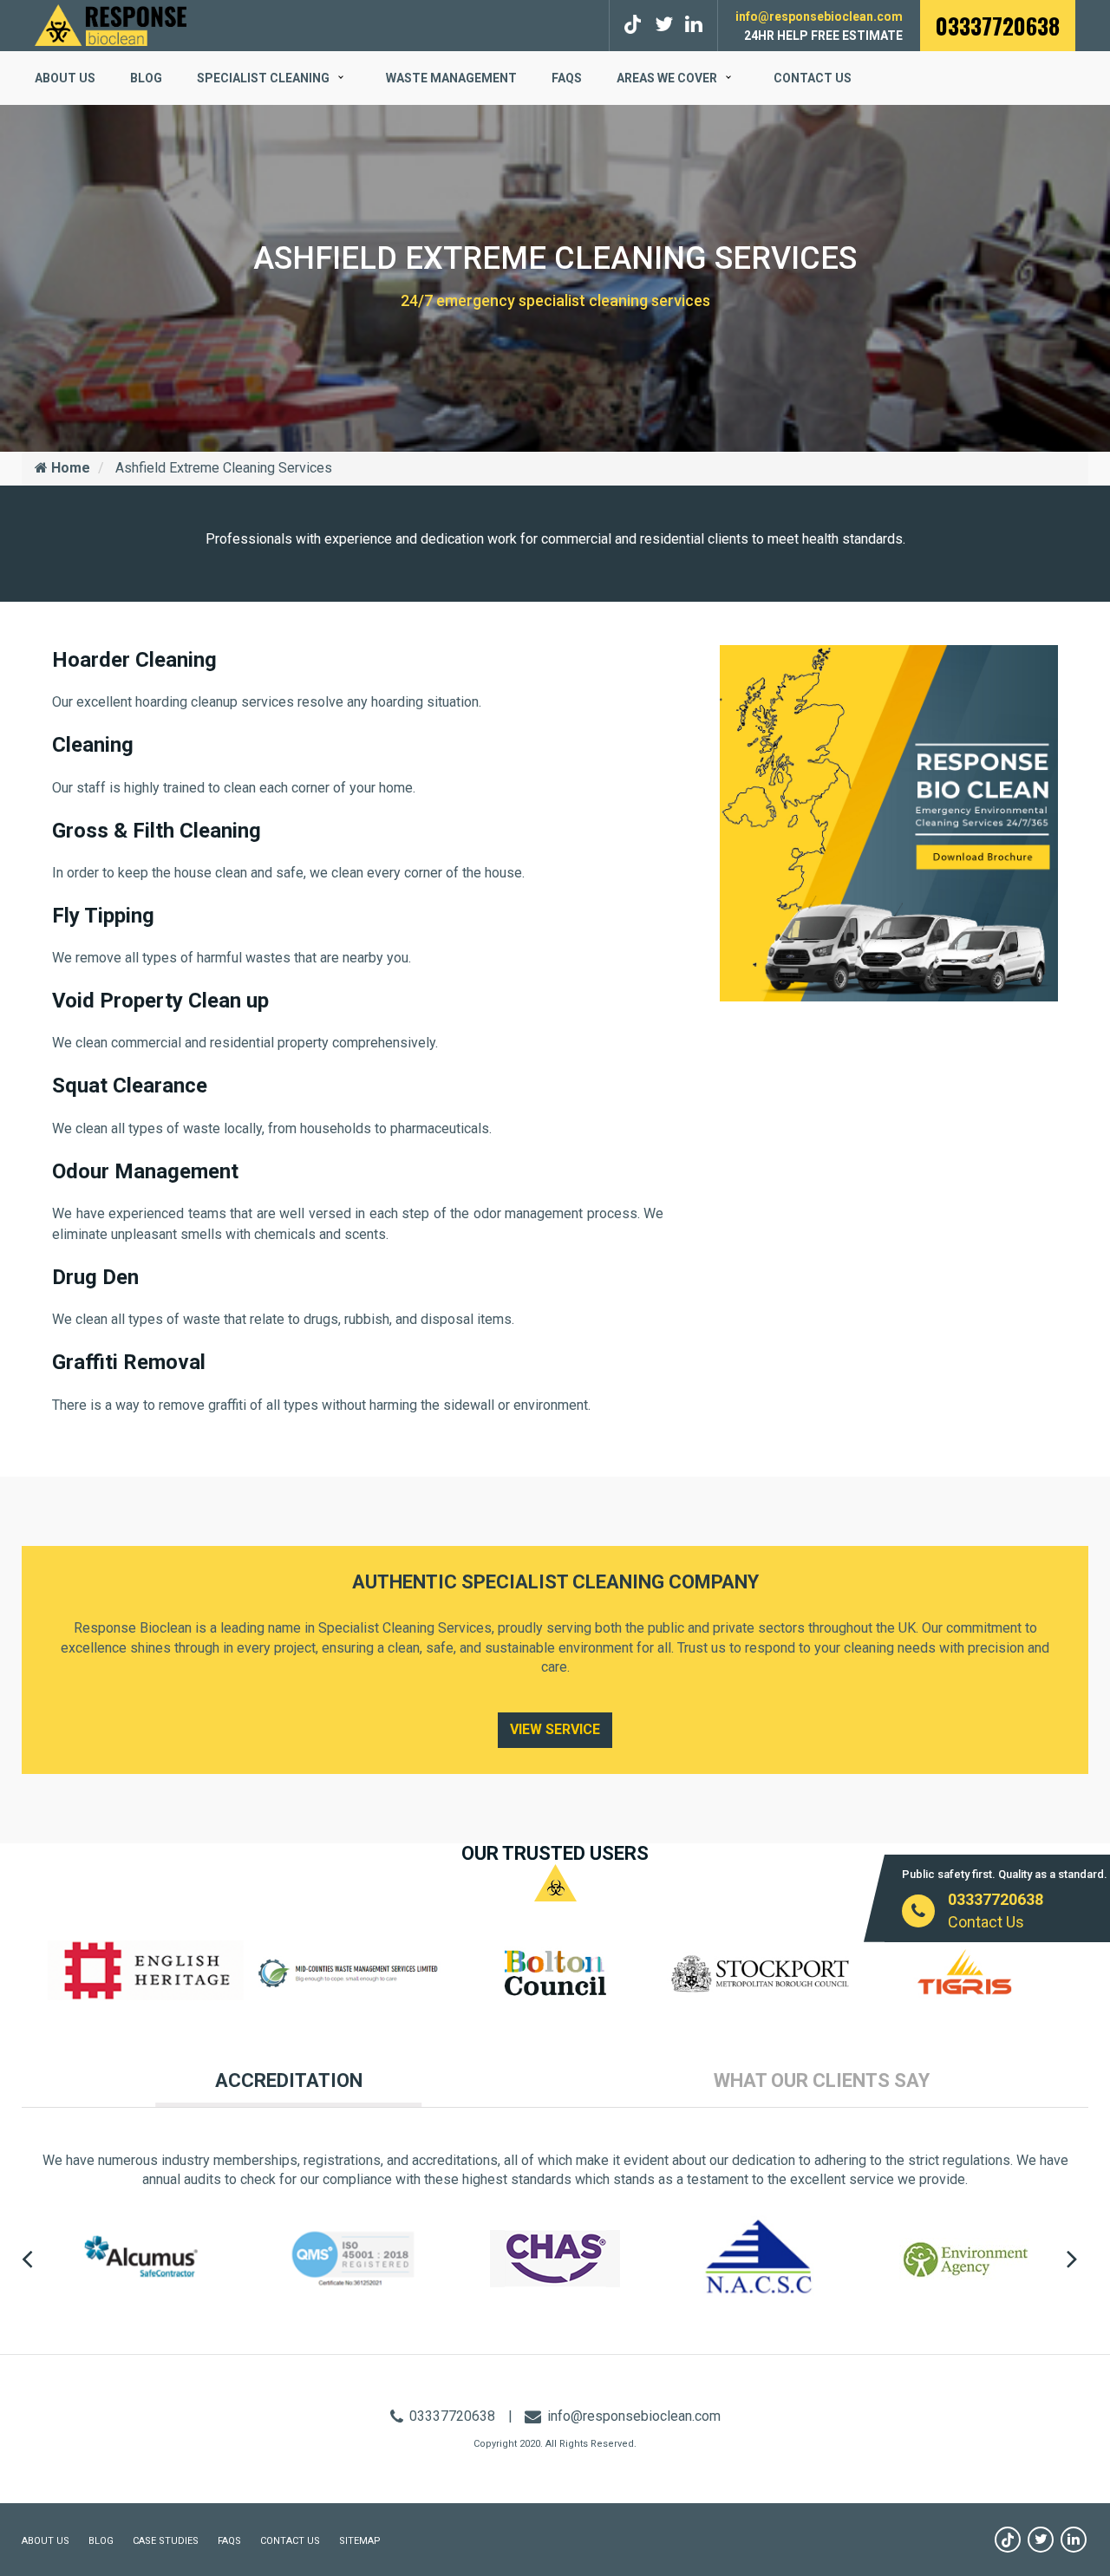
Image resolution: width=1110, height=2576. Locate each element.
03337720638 (998, 26)
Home (69, 468)
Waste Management (451, 78)
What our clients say (822, 2080)
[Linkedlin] (694, 25)
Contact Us (813, 78)
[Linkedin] (1074, 2540)
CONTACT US (290, 2541)
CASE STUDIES (166, 2541)
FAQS (567, 78)
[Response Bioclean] (111, 24)
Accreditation (289, 2080)
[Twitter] (664, 25)
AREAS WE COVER (667, 78)
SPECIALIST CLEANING (263, 78)
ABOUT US (65, 78)
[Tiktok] (635, 25)
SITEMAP (360, 2541)
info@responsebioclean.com (819, 16)
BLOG (146, 78)
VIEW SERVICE (555, 1729)
